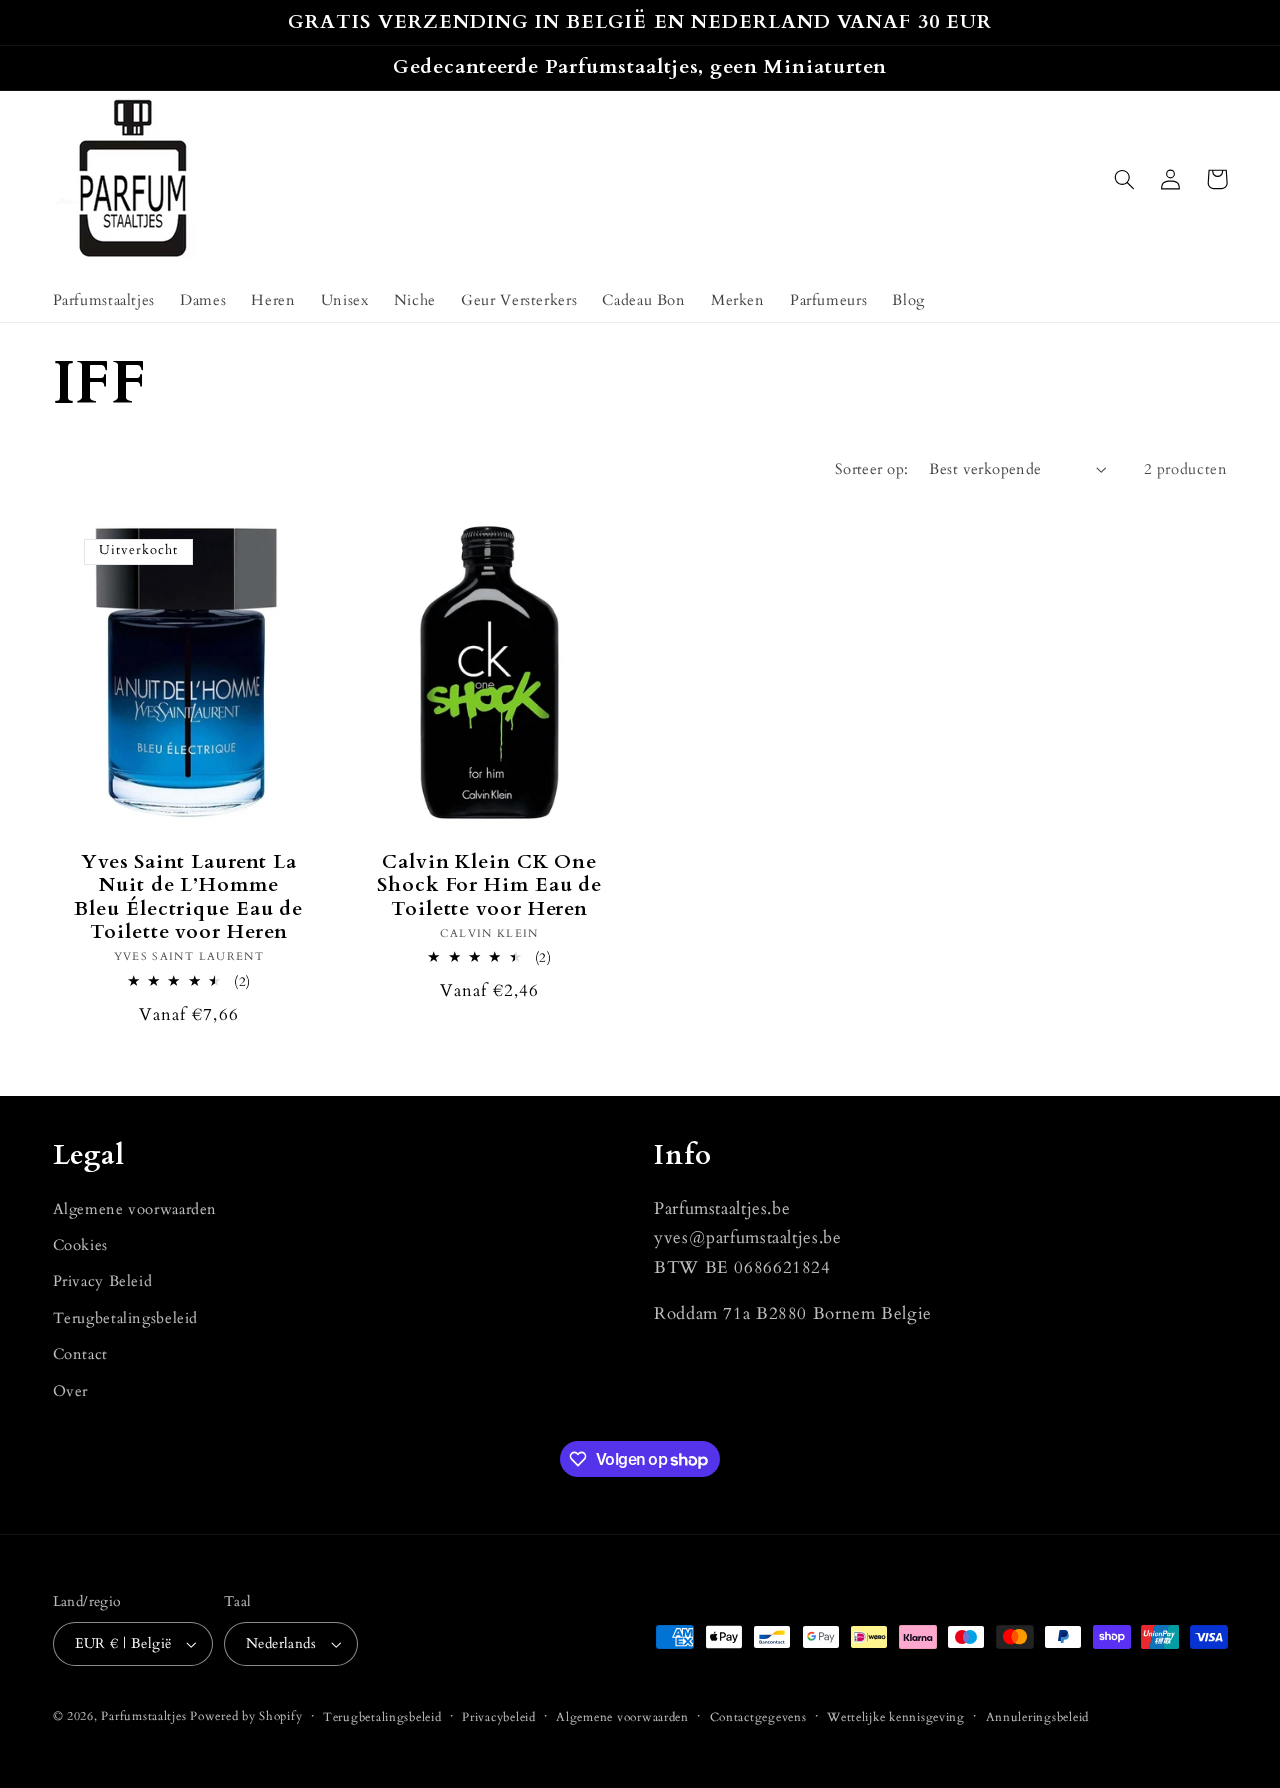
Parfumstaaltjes (143, 1716)
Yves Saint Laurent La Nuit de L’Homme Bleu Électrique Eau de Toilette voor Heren (188, 898)
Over (71, 1391)
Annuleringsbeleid (1038, 1717)
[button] (1125, 179)
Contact (80, 1354)
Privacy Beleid (103, 1281)
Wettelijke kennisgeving (896, 1717)
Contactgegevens (758, 1717)
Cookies (80, 1245)
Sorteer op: (872, 469)
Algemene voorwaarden (135, 1209)
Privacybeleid (499, 1717)
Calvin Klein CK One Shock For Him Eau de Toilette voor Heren (489, 886)
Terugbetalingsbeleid (126, 1318)
